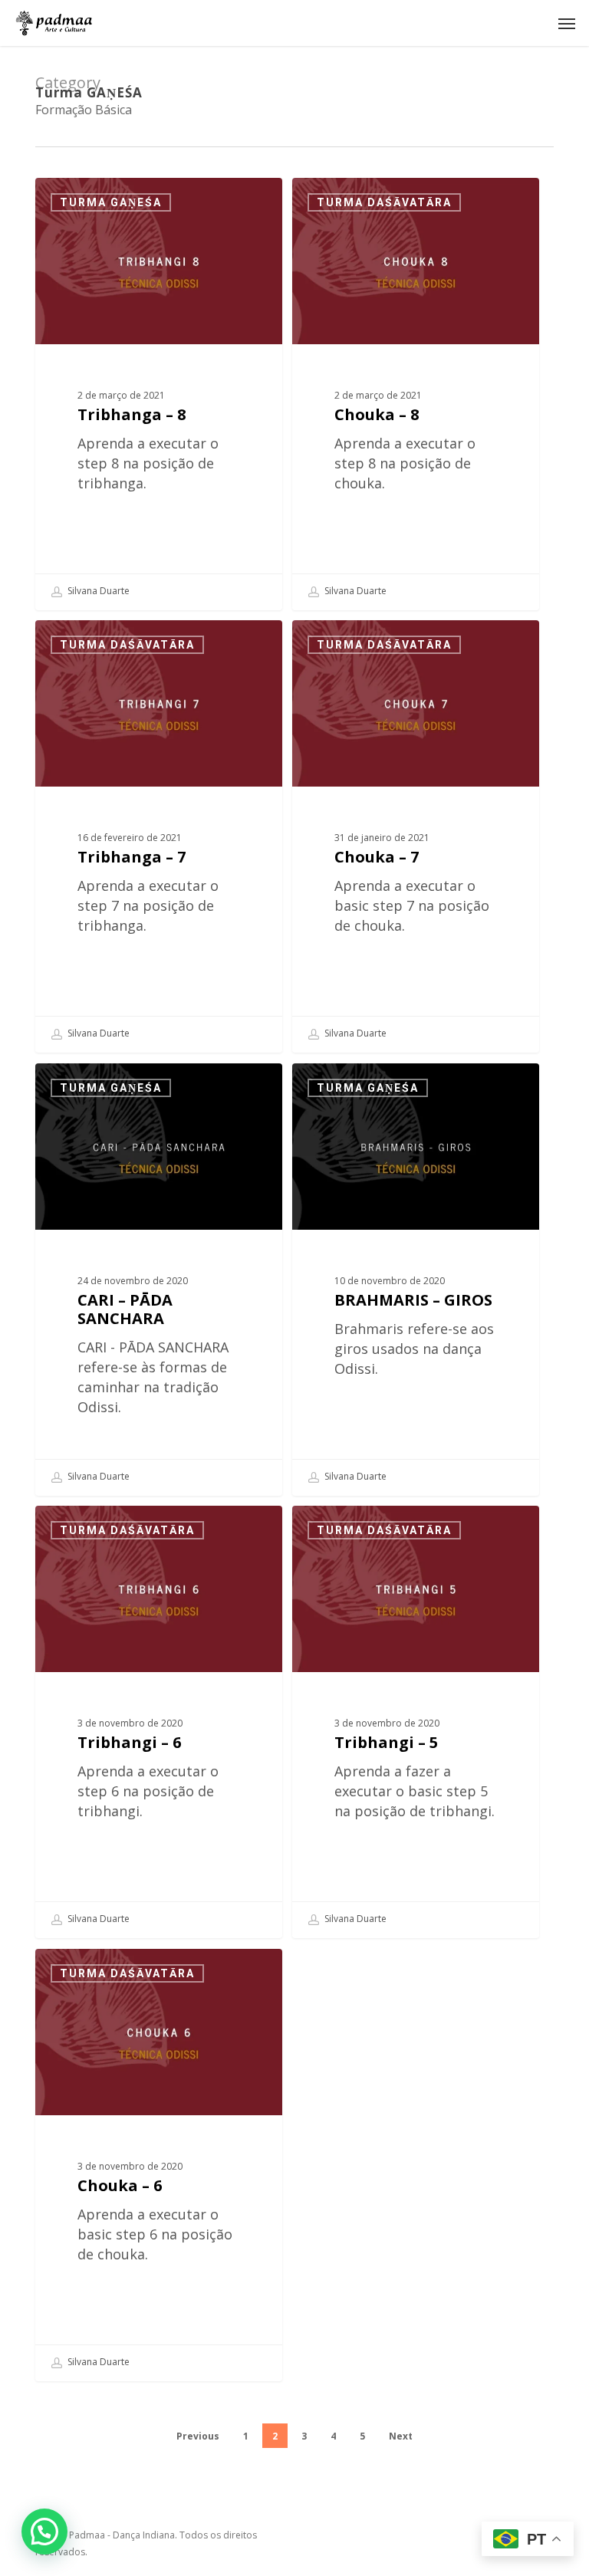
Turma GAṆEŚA (111, 202)
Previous (198, 2436)
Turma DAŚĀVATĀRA (384, 202)
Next (401, 2436)
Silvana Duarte (97, 591)
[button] (567, 23)
